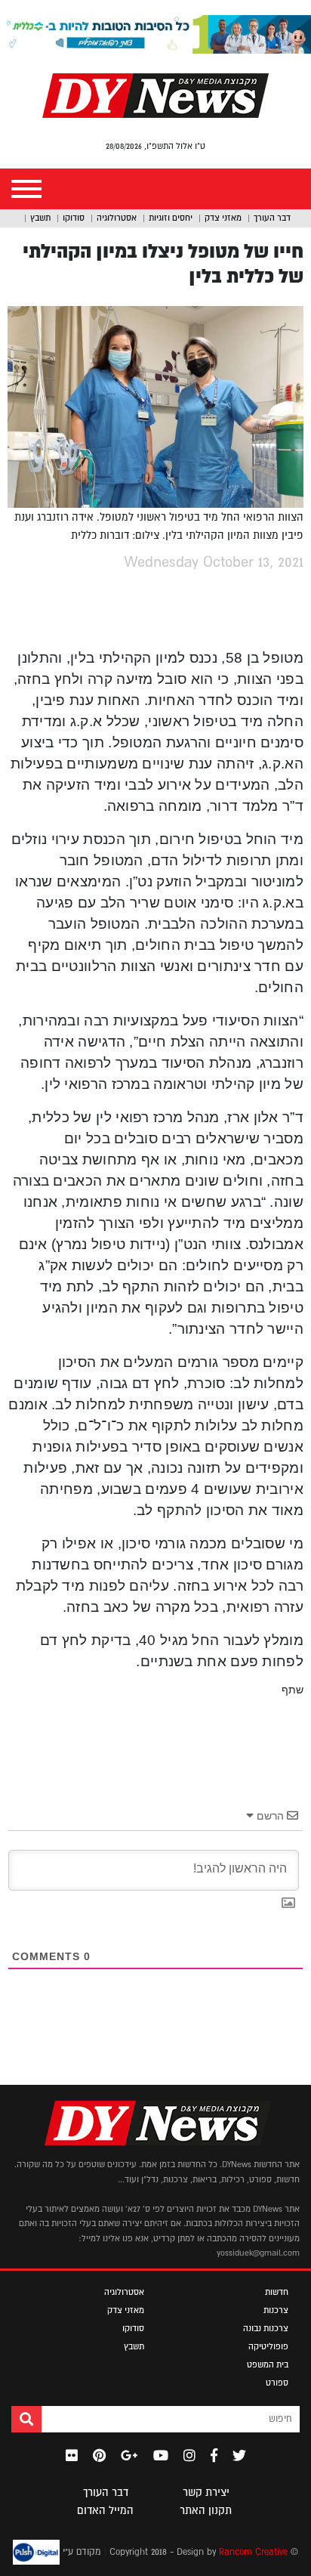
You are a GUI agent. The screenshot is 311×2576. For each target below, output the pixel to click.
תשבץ (40, 218)
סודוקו (74, 218)
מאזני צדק (223, 218)
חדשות (277, 2292)
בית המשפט (268, 2364)
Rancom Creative (253, 2552)
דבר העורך (272, 218)
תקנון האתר (206, 2510)
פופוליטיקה (268, 2346)
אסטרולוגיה (117, 218)
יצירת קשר (206, 2492)
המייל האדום (105, 2510)
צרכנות (276, 2310)
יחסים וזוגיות (171, 218)
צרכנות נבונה (266, 2328)
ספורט (277, 2383)
